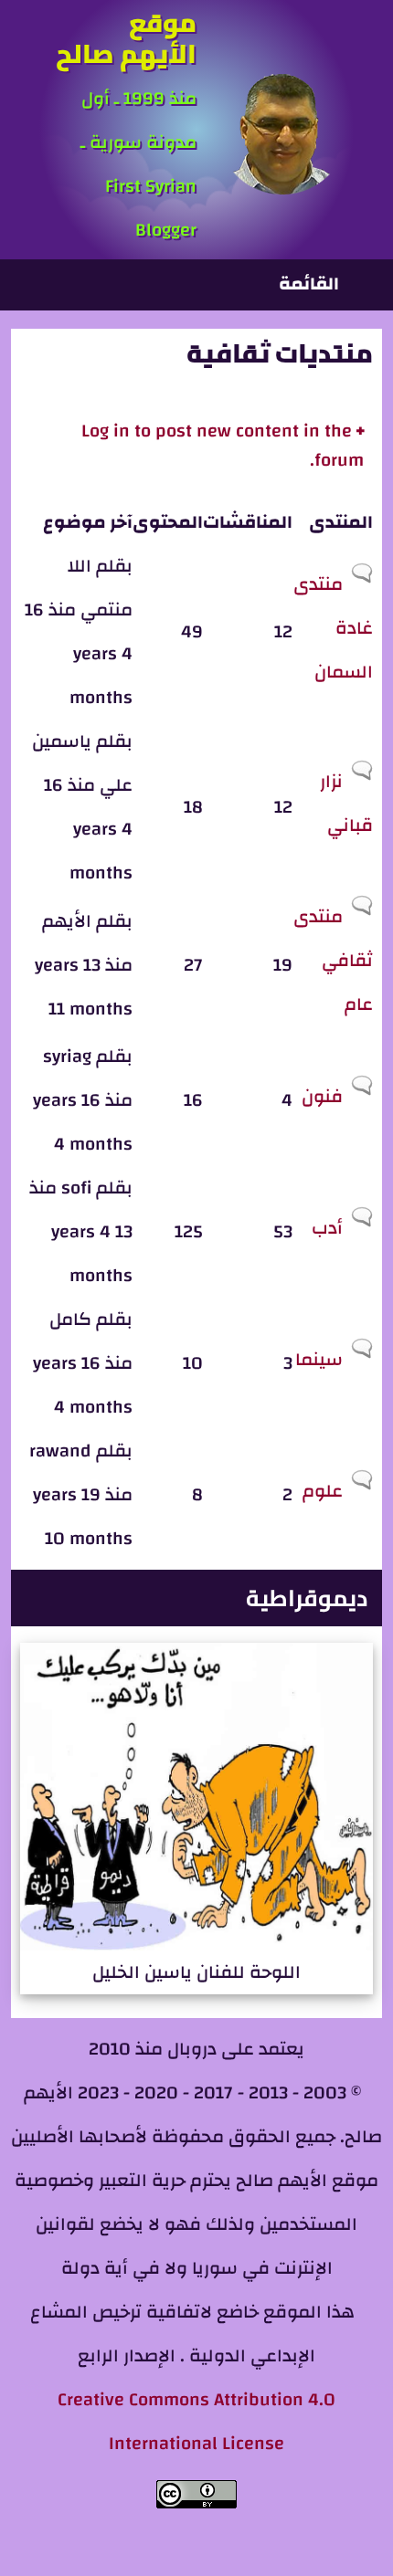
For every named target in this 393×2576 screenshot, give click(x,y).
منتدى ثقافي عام (333, 960)
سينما (319, 1359)
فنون (322, 1096)
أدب (327, 1228)
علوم (323, 1491)
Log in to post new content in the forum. (223, 445)
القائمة (309, 284)
